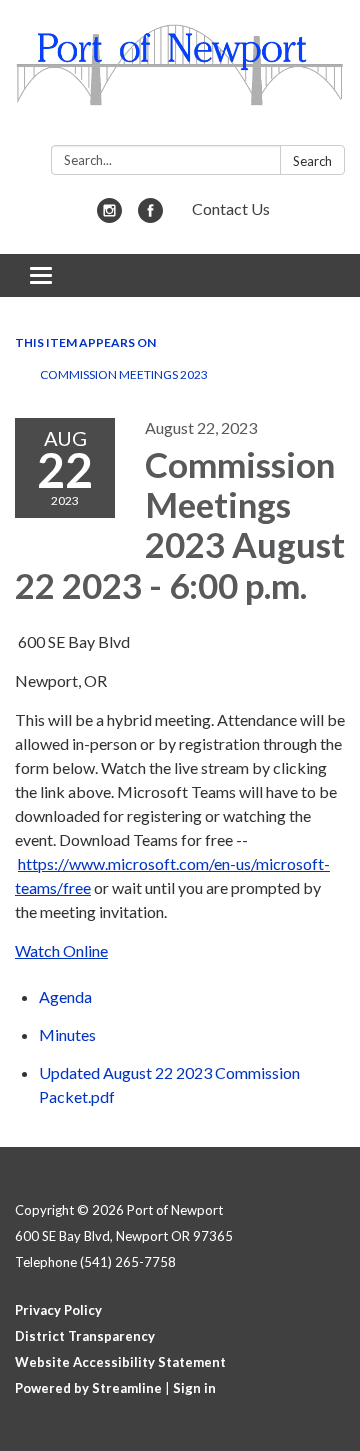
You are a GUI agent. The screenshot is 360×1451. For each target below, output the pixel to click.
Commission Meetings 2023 (124, 374)
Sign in (194, 1388)
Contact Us (231, 208)
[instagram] (109, 216)
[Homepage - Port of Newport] (180, 76)
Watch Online (61, 950)
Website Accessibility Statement (120, 1362)
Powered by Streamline (88, 1388)
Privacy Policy (58, 1310)
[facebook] (150, 216)
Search (312, 161)
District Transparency (85, 1336)
